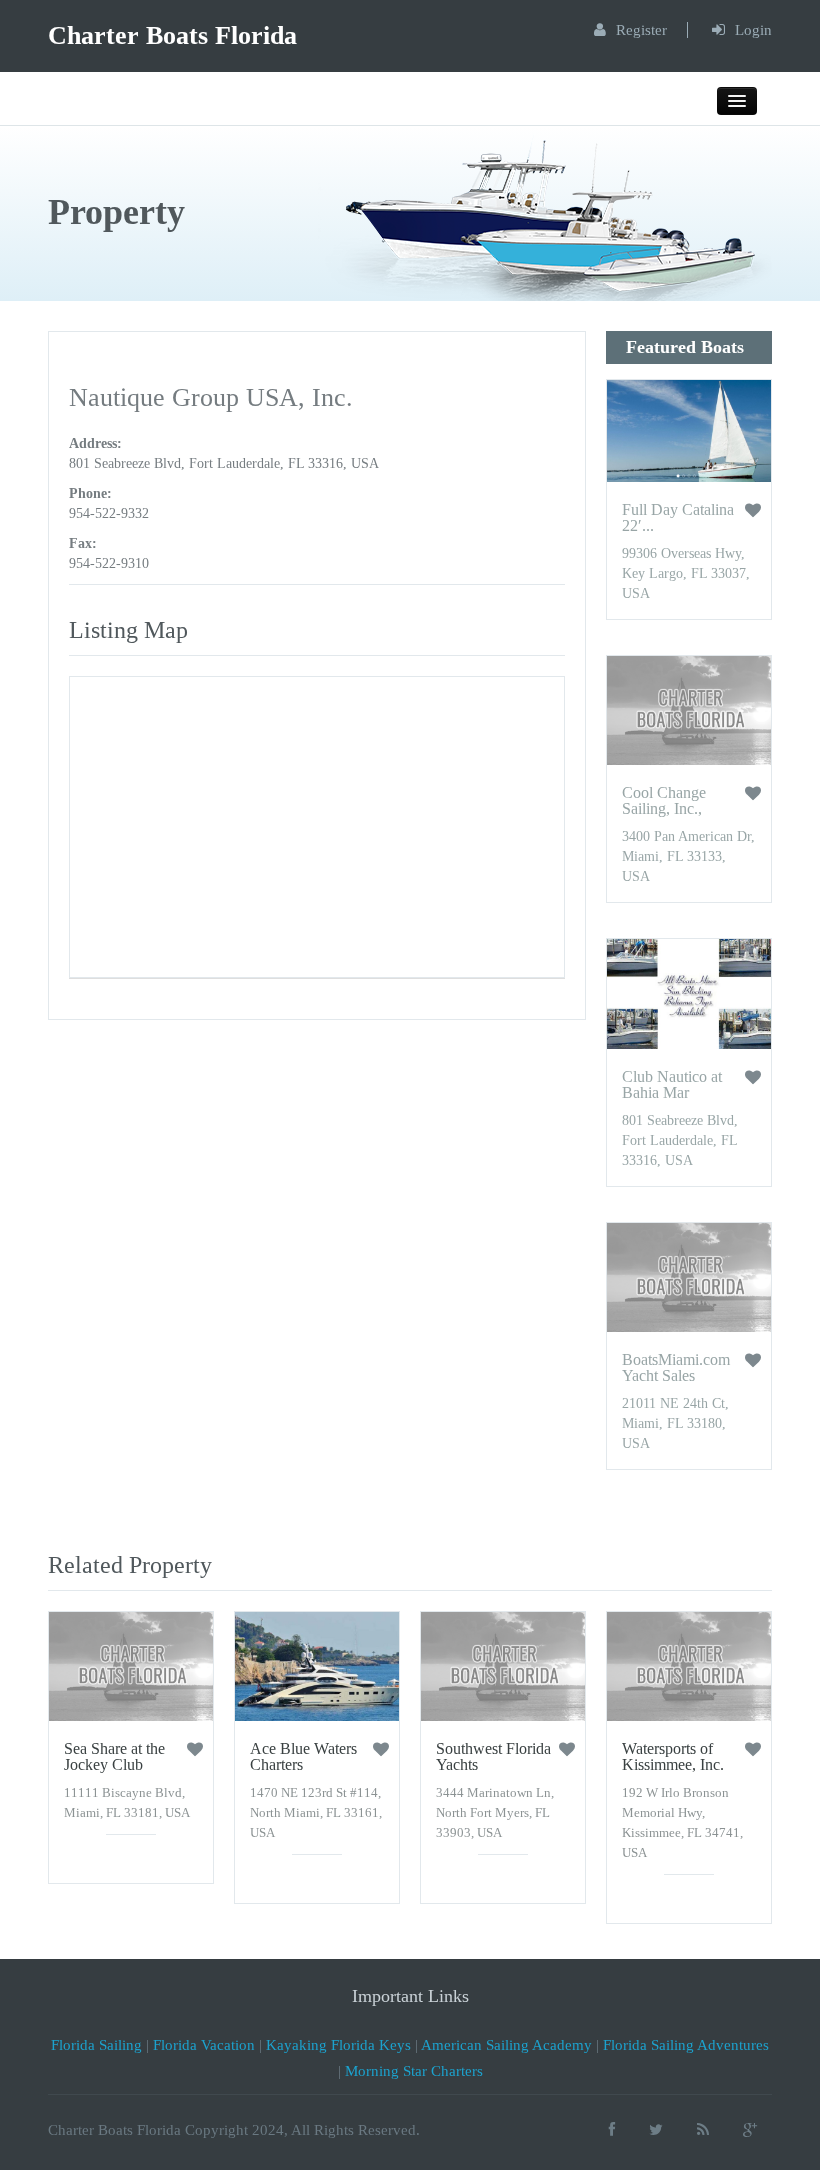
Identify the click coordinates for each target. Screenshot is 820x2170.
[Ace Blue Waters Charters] (317, 1665)
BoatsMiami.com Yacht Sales (676, 1367)
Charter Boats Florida (172, 35)
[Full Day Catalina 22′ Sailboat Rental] (689, 430)
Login (753, 30)
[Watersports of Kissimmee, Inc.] (689, 1665)
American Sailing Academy (506, 2045)
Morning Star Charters (414, 2071)
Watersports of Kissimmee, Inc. (673, 1756)
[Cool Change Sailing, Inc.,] (689, 709)
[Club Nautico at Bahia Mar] (689, 992)
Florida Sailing (96, 2045)
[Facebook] (612, 2129)
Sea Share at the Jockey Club (114, 1756)
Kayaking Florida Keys (338, 2045)
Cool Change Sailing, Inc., (664, 800)
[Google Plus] (750, 2129)
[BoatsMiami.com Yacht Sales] (689, 1276)
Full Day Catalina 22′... (678, 517)
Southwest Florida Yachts (493, 1756)
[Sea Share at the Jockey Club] (131, 1665)
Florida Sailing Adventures (686, 2045)
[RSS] (703, 2129)
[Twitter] (656, 2129)
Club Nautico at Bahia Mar (672, 1084)
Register (641, 30)
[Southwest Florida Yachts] (503, 1665)
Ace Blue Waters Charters (303, 1756)
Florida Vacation (204, 2045)
